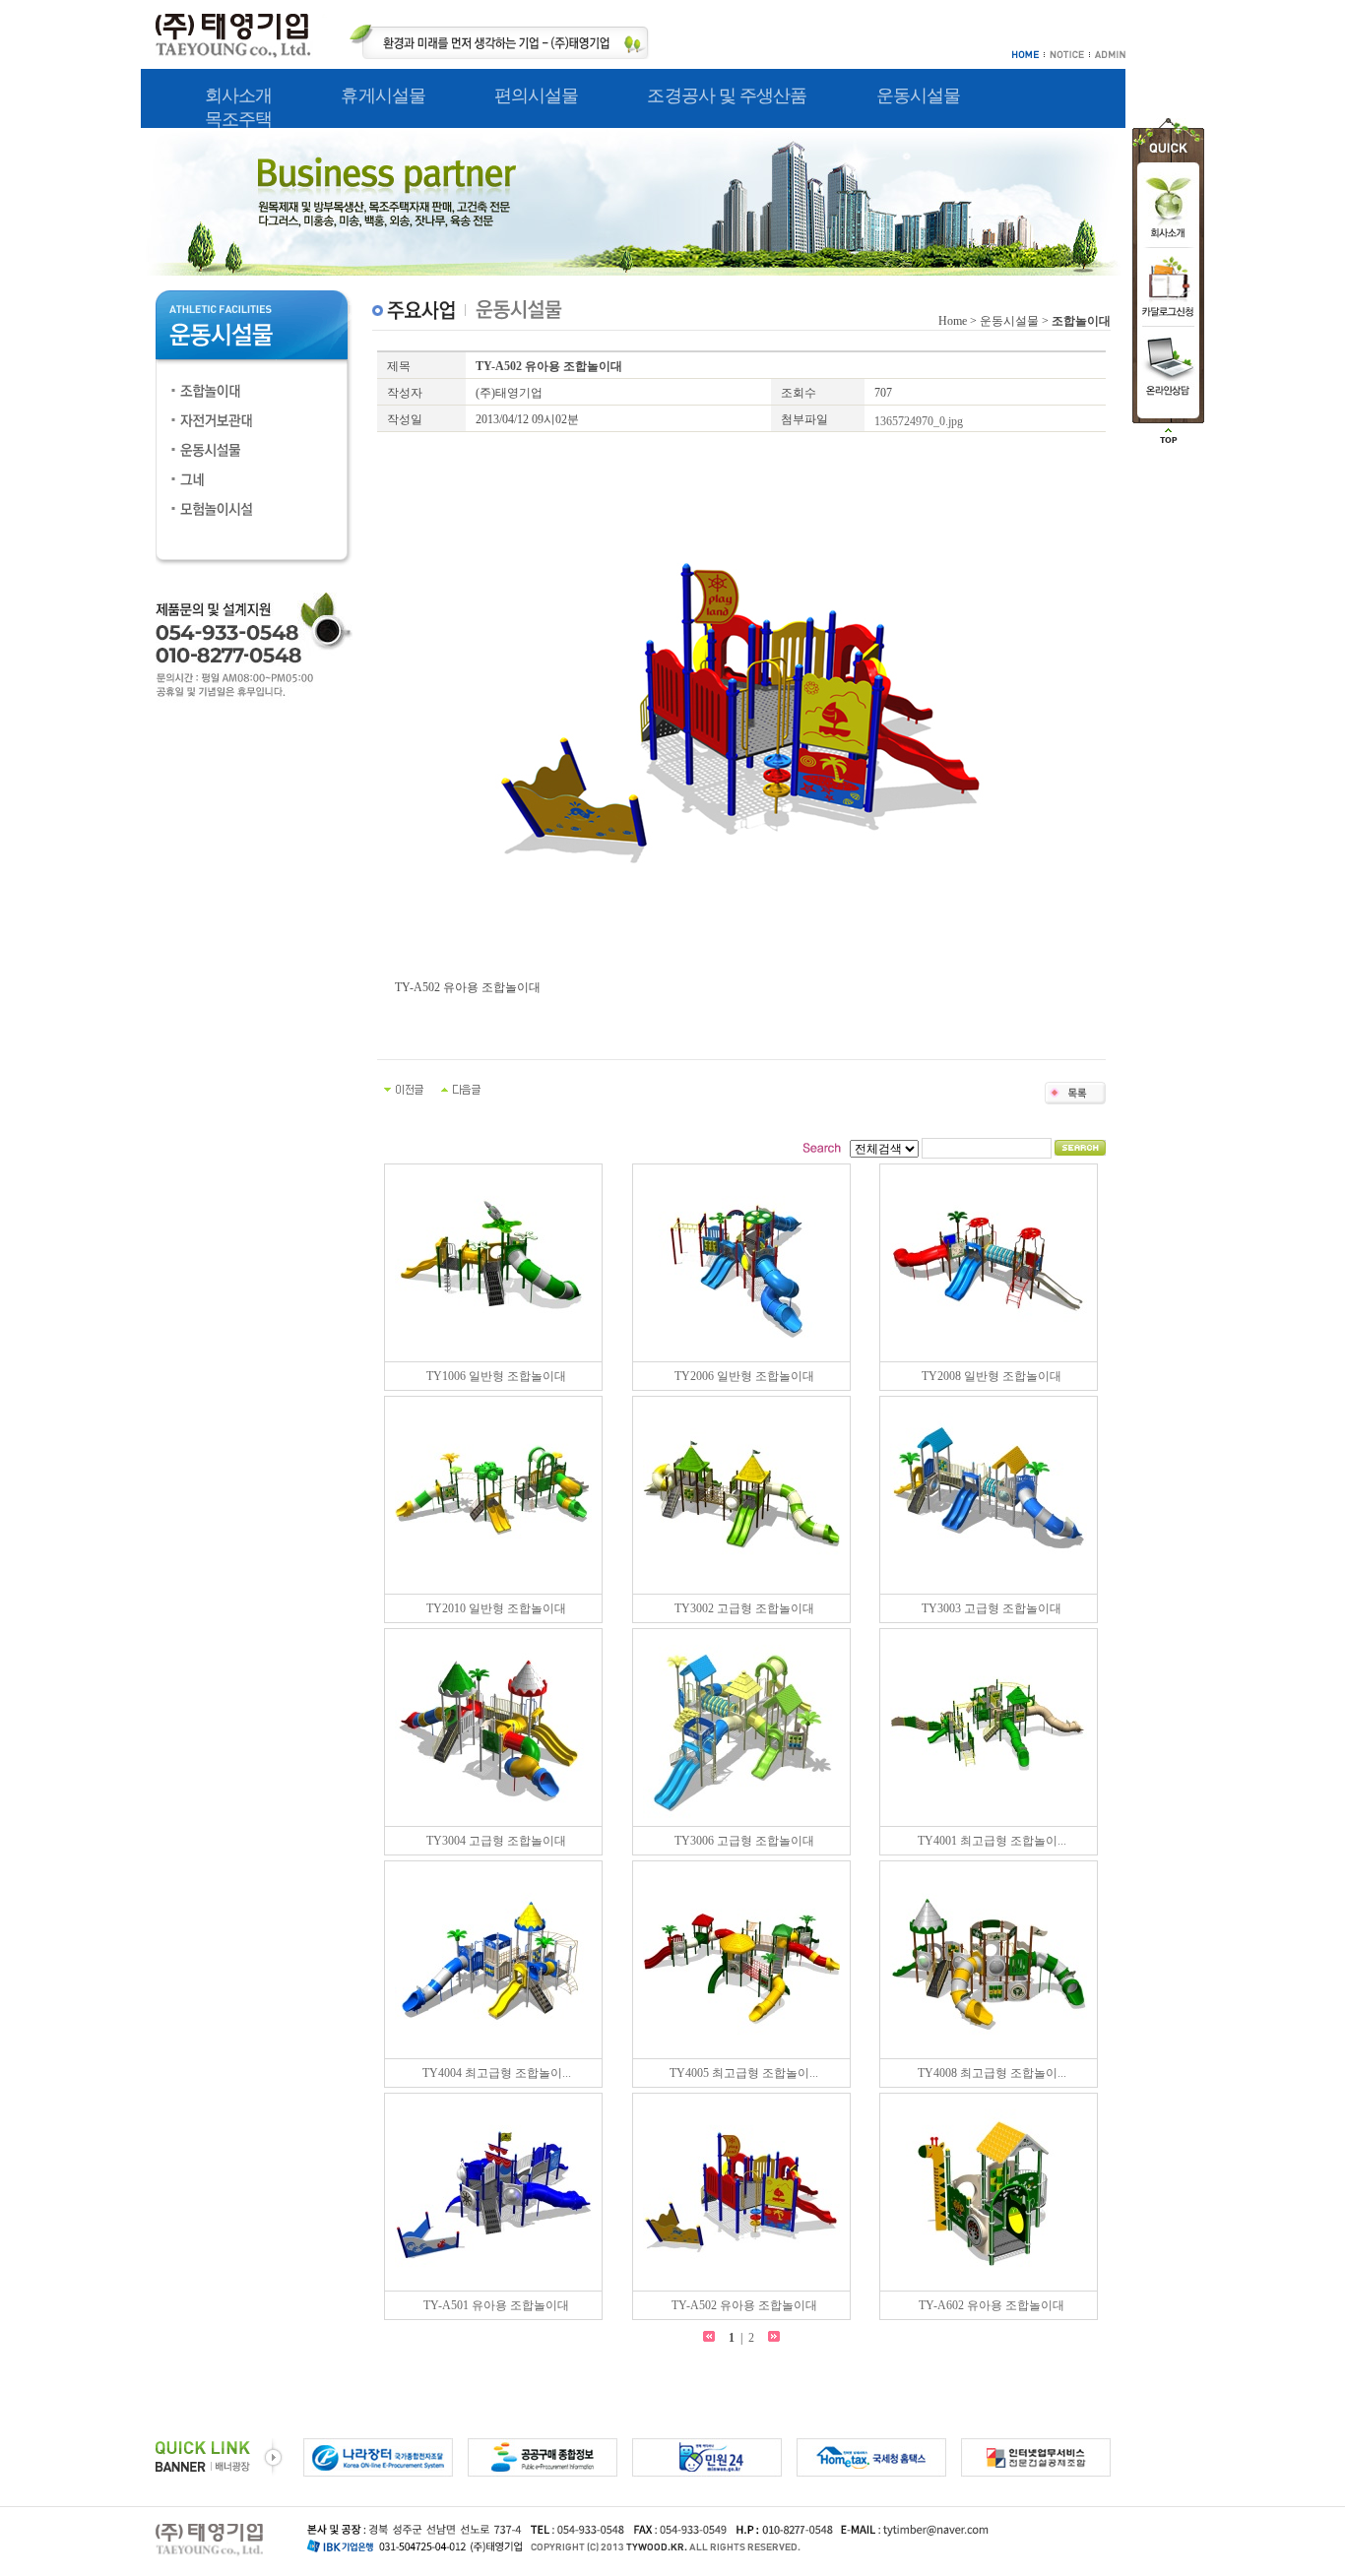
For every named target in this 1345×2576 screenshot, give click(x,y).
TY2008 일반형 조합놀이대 (992, 1376)
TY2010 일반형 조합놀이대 (496, 1608)
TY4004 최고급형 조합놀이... (497, 2073)
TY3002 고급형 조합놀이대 (744, 1608)
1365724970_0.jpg (919, 421)
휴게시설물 (383, 95)
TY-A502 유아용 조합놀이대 (744, 2305)
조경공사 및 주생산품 (727, 95)
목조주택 (238, 119)
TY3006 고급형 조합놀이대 (744, 1841)
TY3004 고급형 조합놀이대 (496, 1841)
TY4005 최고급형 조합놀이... (744, 2073)
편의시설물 (537, 95)
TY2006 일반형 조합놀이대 (744, 1376)
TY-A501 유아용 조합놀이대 (496, 2305)
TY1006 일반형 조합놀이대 (496, 1376)
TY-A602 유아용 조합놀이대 (992, 2305)
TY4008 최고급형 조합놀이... (992, 2073)
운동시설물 (919, 95)
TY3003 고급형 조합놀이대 (992, 1608)
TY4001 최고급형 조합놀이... (992, 1841)
